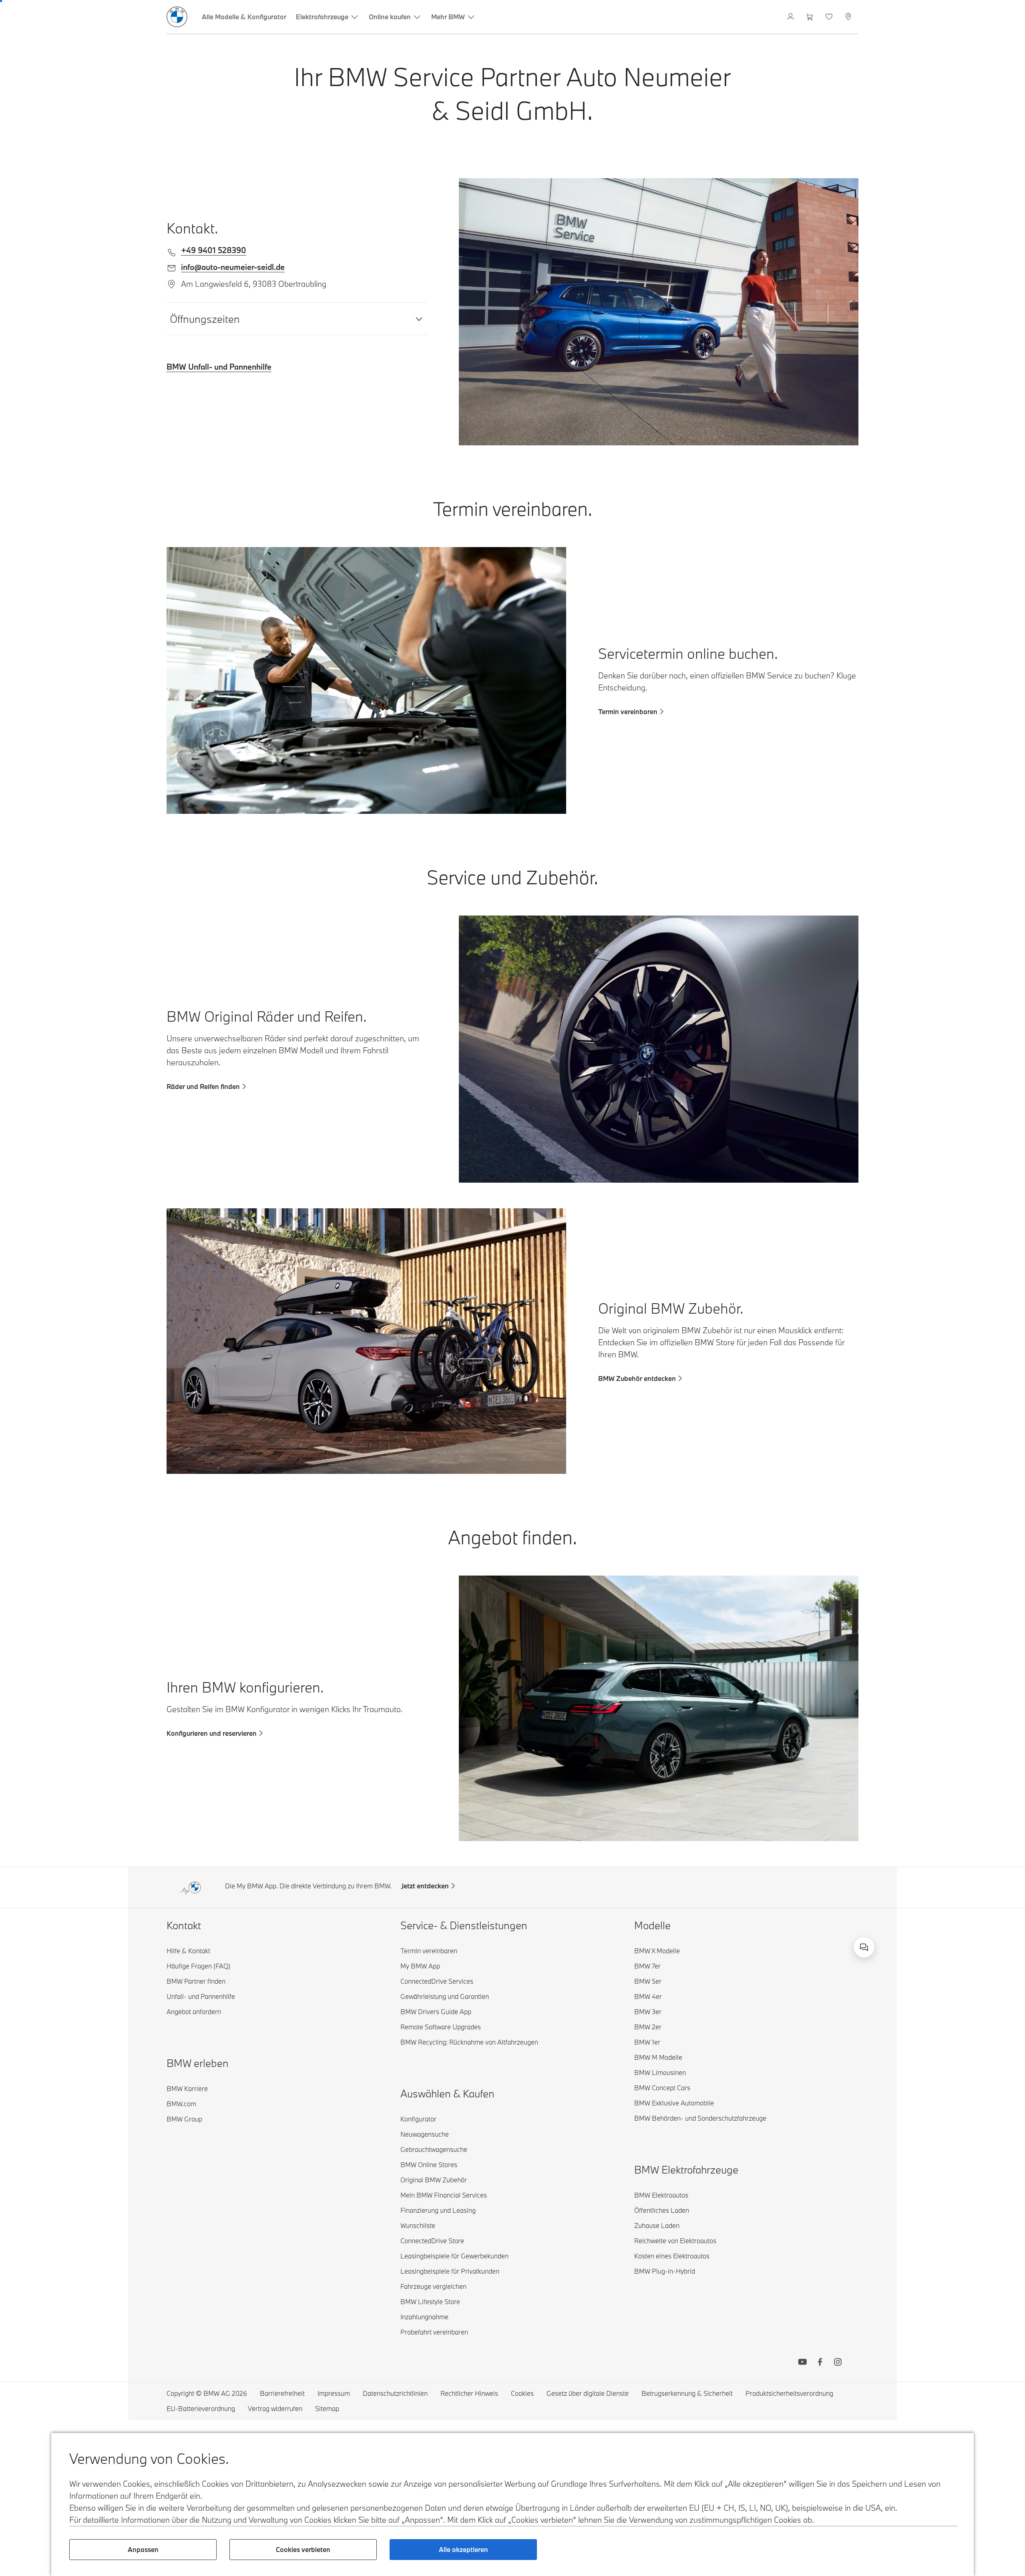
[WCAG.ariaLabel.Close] (848, 1938)
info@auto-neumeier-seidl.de (233, 267)
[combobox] (864, 1947)
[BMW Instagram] (838, 2363)
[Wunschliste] (830, 17)
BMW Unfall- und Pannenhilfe (219, 367)
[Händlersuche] (849, 17)
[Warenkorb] (811, 17)
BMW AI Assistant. (832, 1946)
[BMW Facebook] (820, 2363)
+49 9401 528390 (214, 250)
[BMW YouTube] (802, 2363)
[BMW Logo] (177, 17)
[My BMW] (791, 17)
